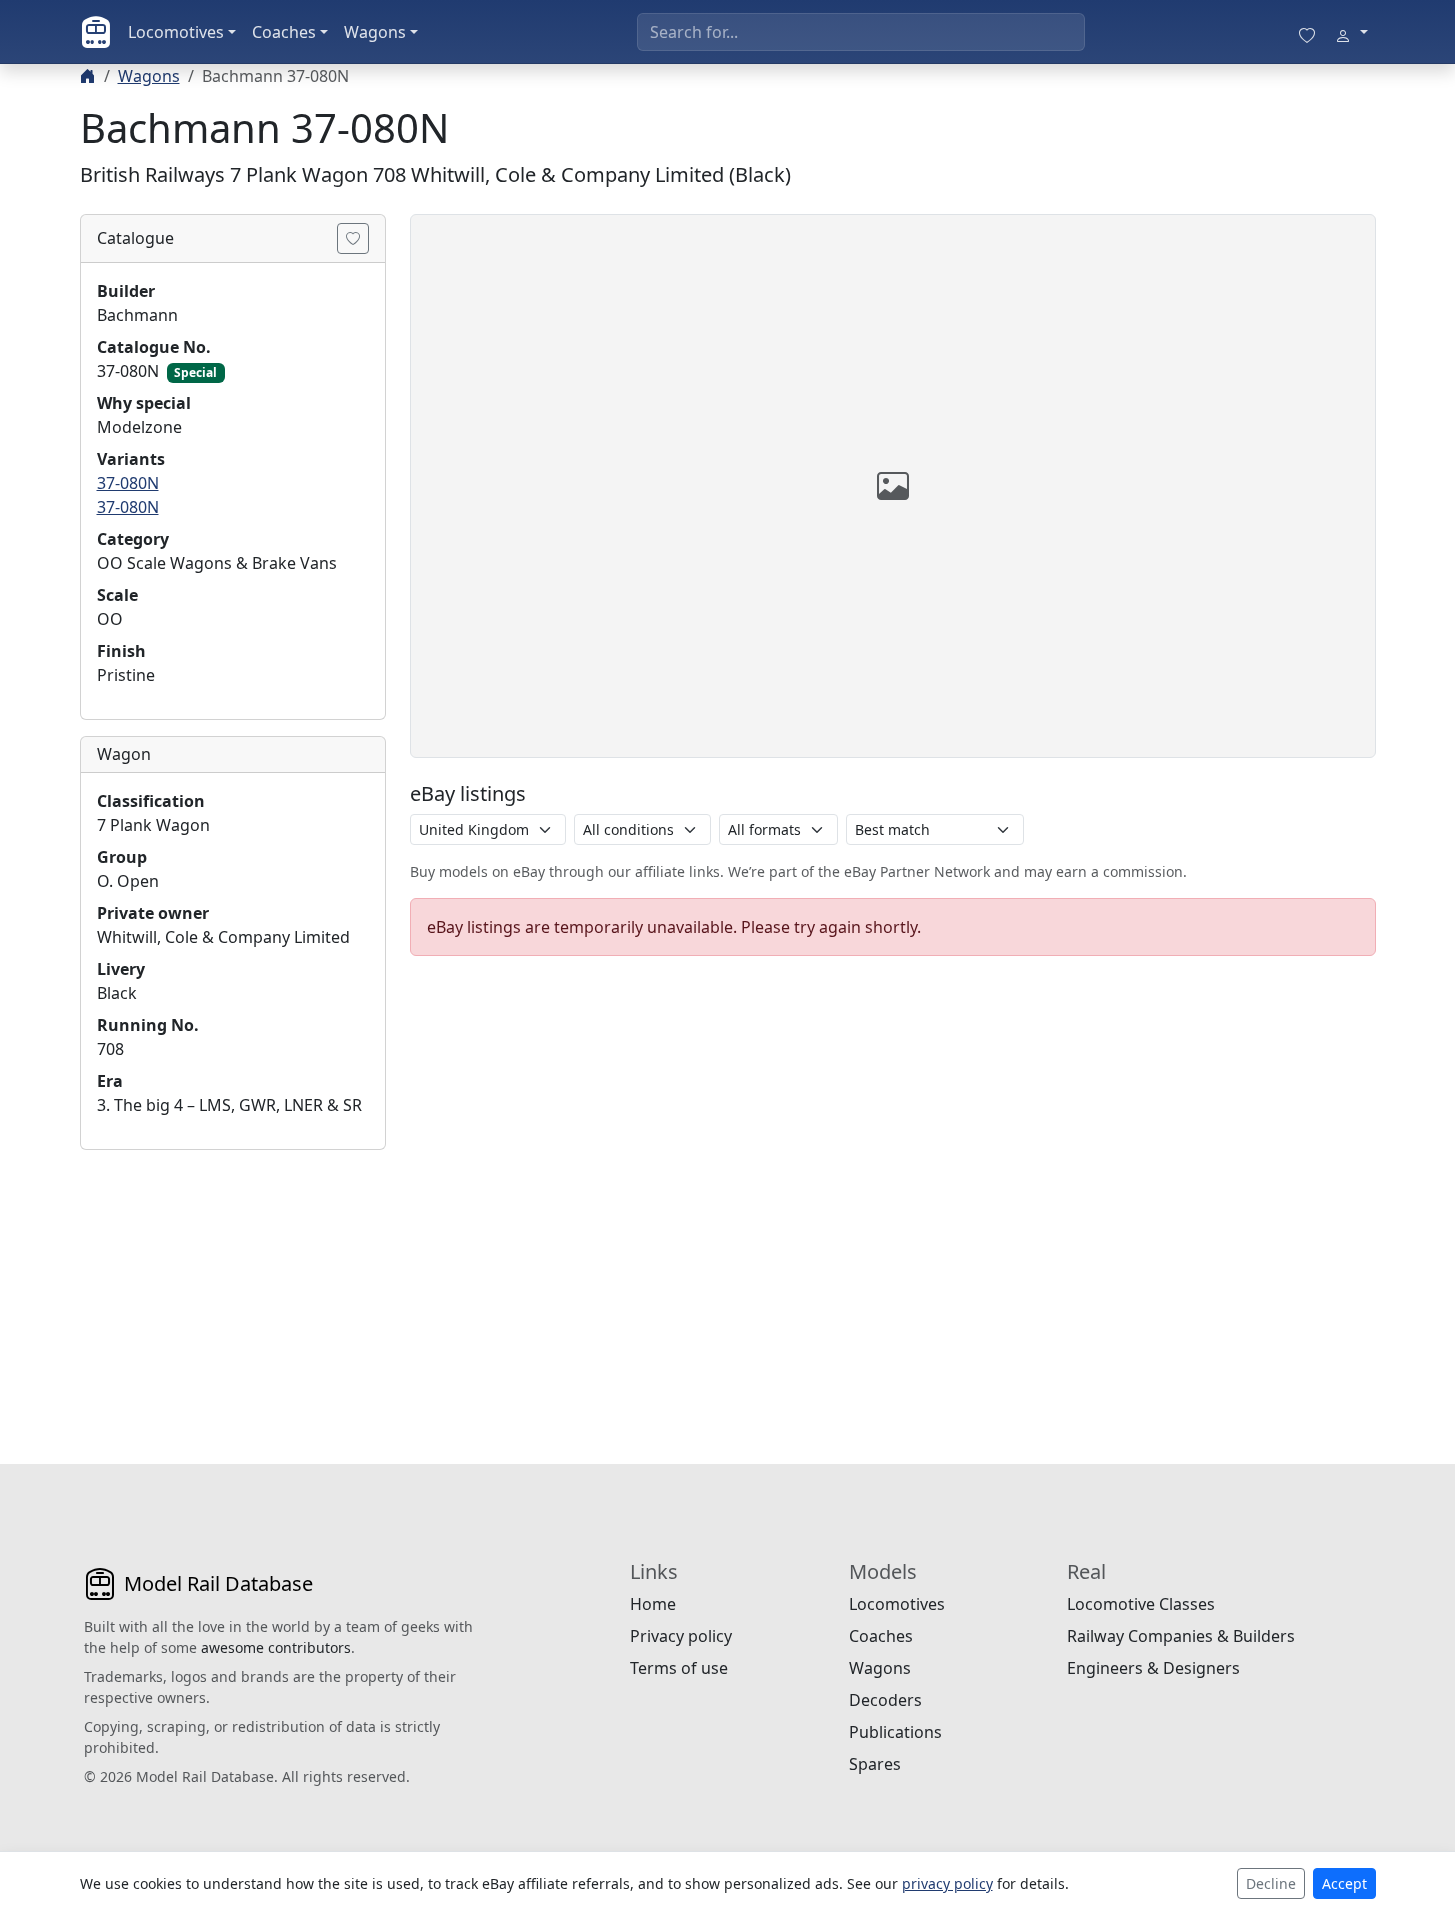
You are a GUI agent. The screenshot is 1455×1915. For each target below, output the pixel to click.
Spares (875, 1764)
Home (653, 1604)
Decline (1271, 1883)
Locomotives (176, 32)
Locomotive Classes (1141, 1604)
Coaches (284, 32)
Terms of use (679, 1668)
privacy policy (947, 1883)
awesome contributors (276, 1647)
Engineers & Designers (1153, 1668)
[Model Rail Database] (96, 32)
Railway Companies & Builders (1181, 1636)
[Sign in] (1351, 32)
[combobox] (861, 32)
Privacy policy (681, 1636)
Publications (895, 1732)
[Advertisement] (233, 1291)
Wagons (375, 32)
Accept (1344, 1883)
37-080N (128, 483)
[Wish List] (1307, 32)
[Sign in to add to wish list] (353, 238)
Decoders (885, 1700)
